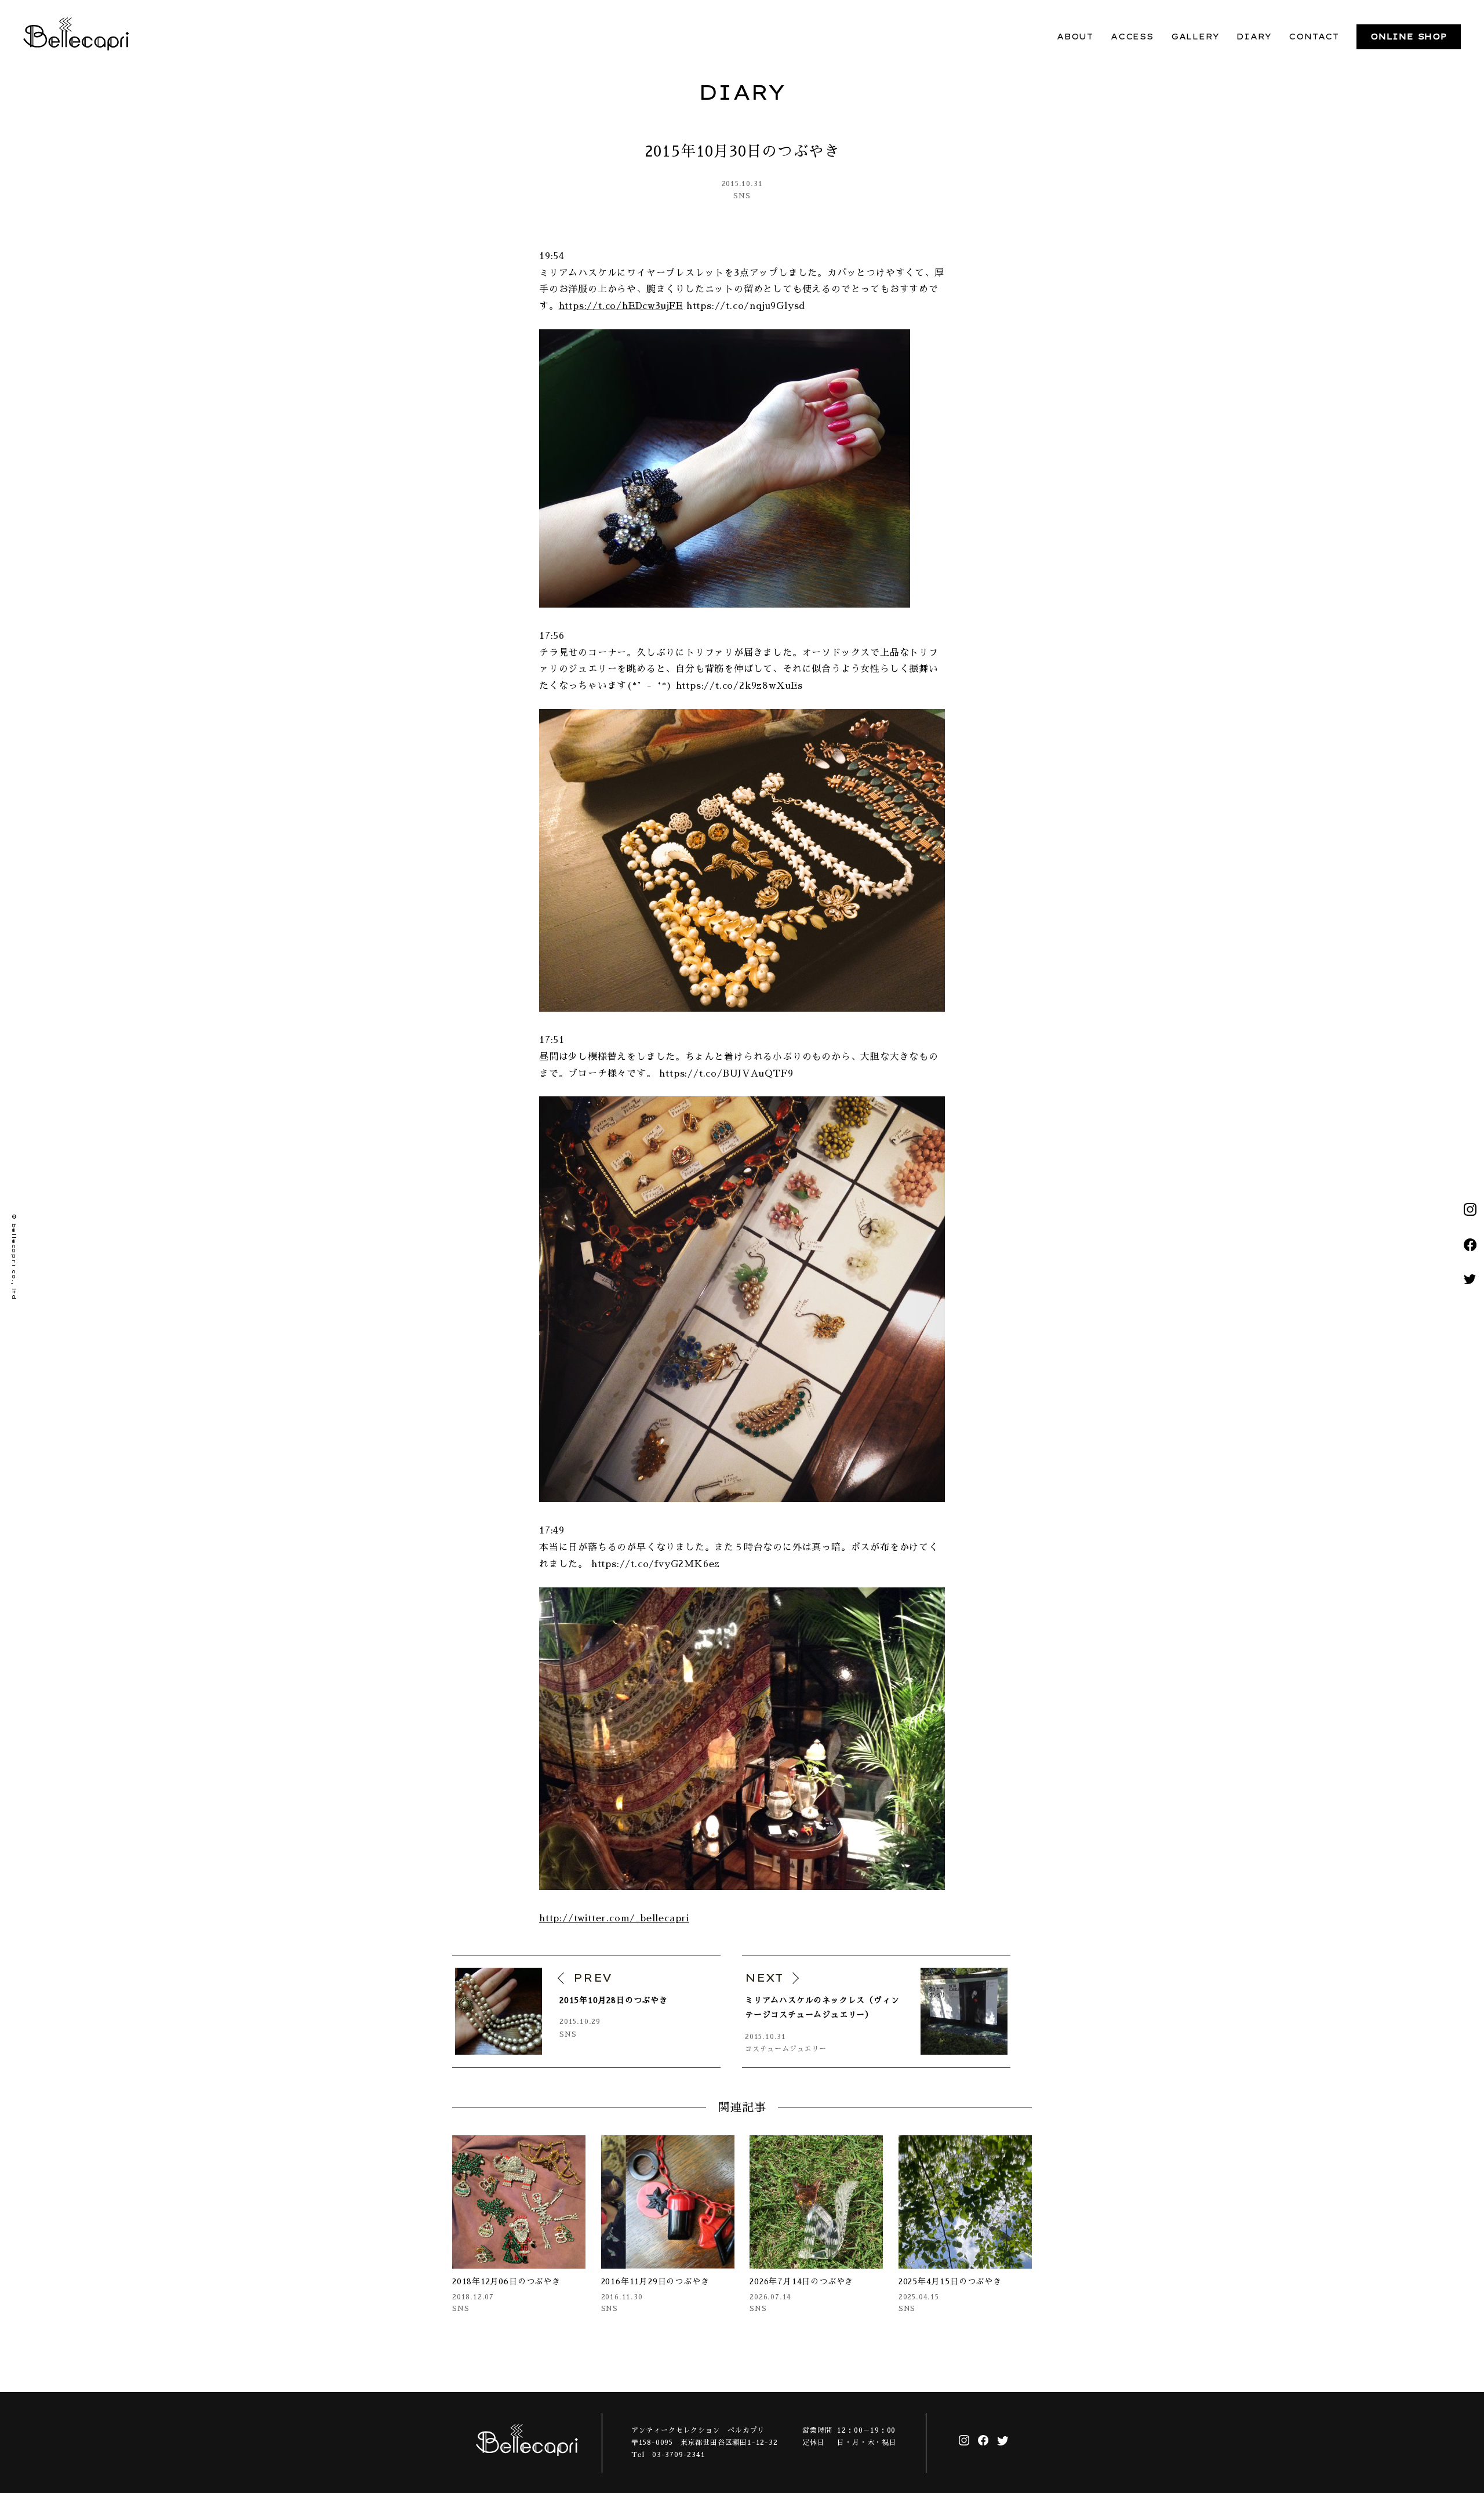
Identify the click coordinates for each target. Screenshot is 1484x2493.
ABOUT (1075, 37)
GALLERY (1195, 37)
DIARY (1254, 37)
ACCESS (1132, 37)
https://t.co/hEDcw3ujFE (621, 306)
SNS (742, 196)
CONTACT (1314, 37)
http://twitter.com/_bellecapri (614, 1918)
